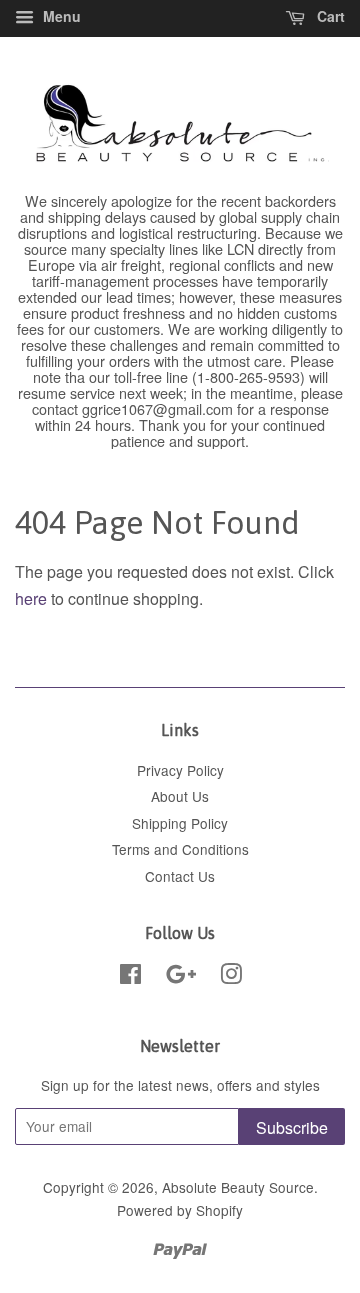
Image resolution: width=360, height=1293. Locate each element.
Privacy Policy (180, 770)
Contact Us (180, 876)
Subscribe (292, 1127)
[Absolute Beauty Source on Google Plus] (181, 977)
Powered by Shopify (180, 1210)
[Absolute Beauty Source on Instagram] (231, 977)
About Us (180, 796)
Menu (60, 16)
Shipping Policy (180, 823)
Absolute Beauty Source (238, 1187)
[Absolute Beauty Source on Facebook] (130, 977)
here (31, 598)
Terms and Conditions (180, 849)
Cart (329, 16)
